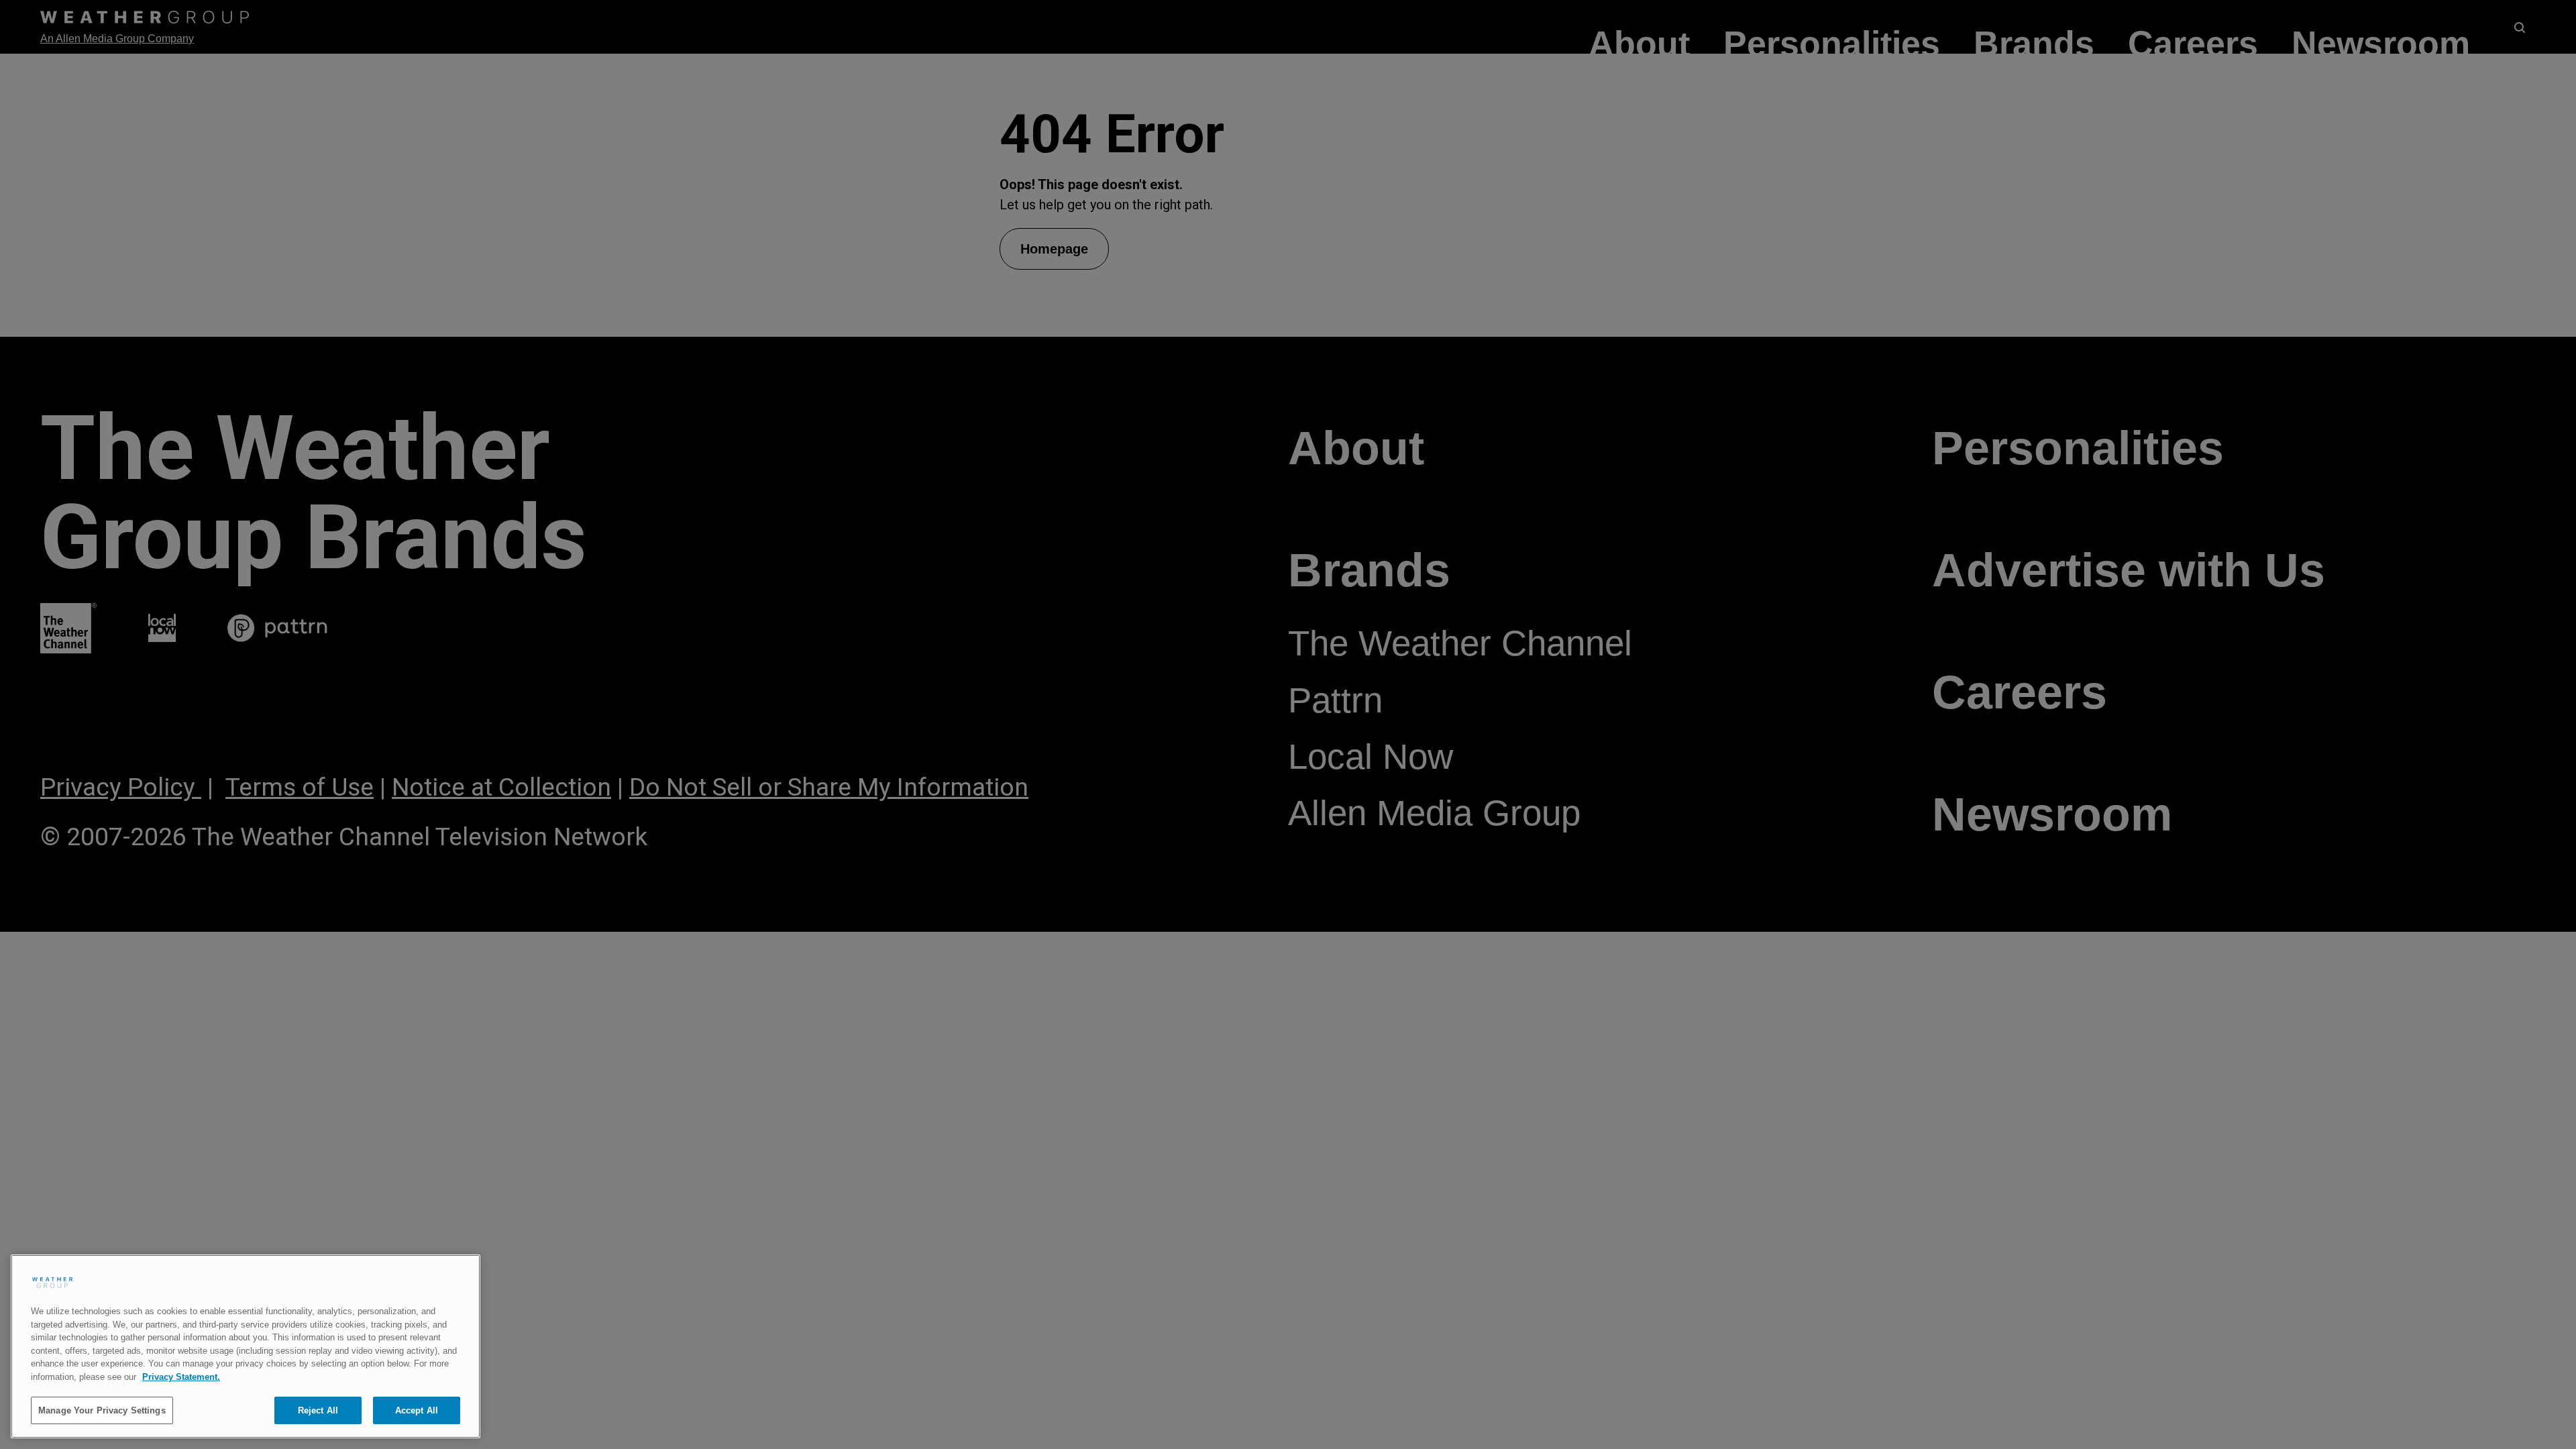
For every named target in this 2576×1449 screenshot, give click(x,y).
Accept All (417, 1410)
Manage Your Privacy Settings (102, 1410)
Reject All (318, 1410)
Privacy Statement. (181, 1377)
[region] (246, 1346)
